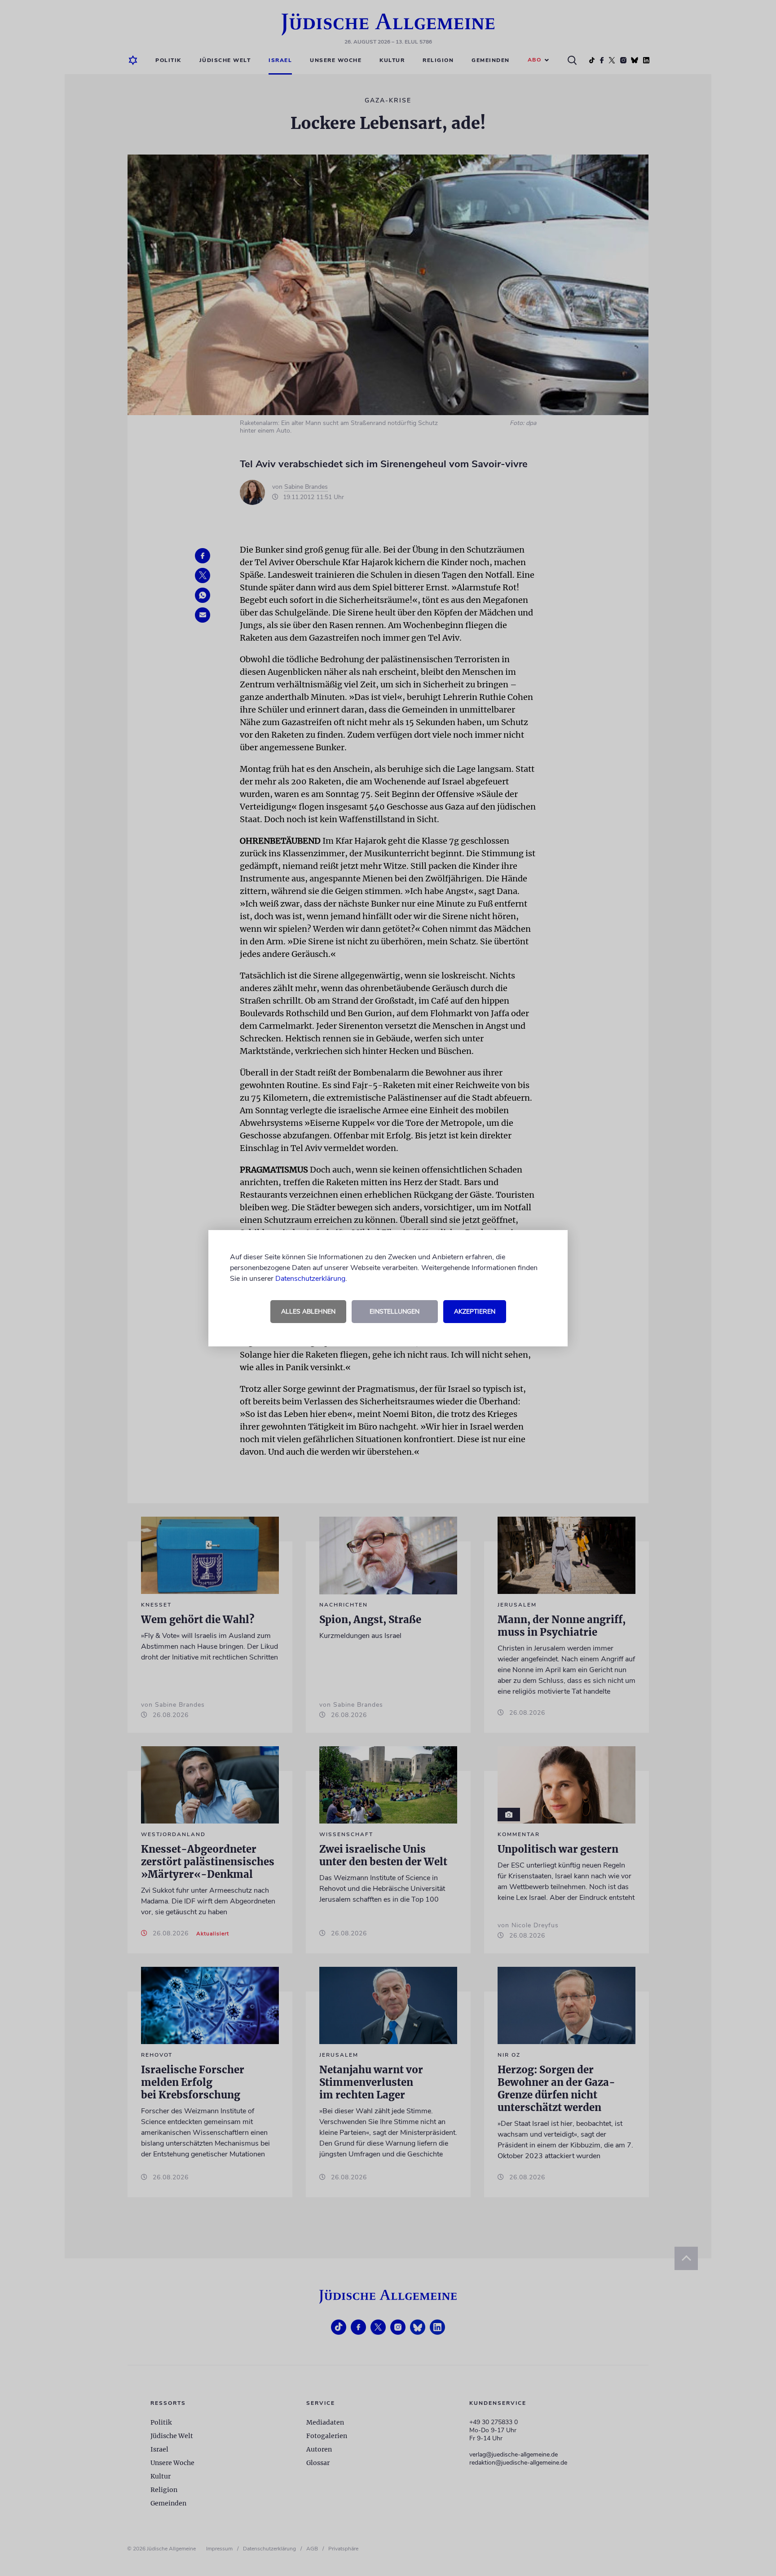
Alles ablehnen (308, 1312)
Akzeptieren (475, 1312)
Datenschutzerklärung (310, 1279)
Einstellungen (395, 1312)
